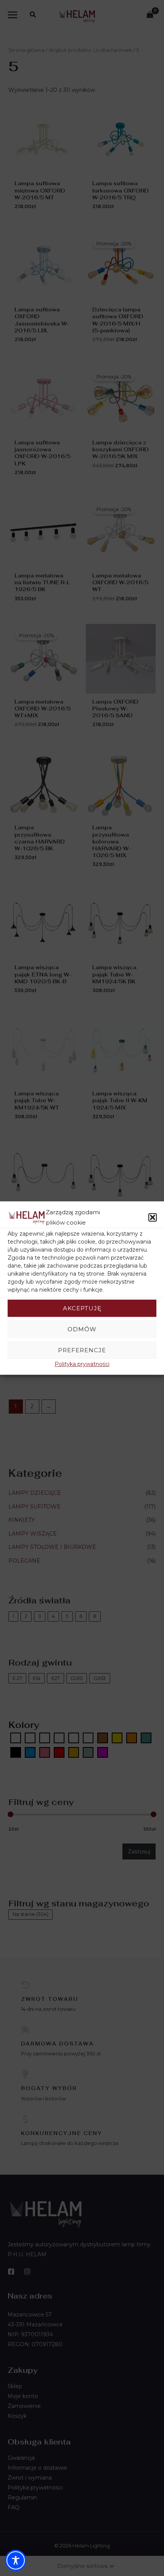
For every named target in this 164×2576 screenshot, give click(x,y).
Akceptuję (82, 1308)
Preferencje (82, 1350)
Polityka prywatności (82, 1364)
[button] (153, 1218)
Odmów (82, 1329)
